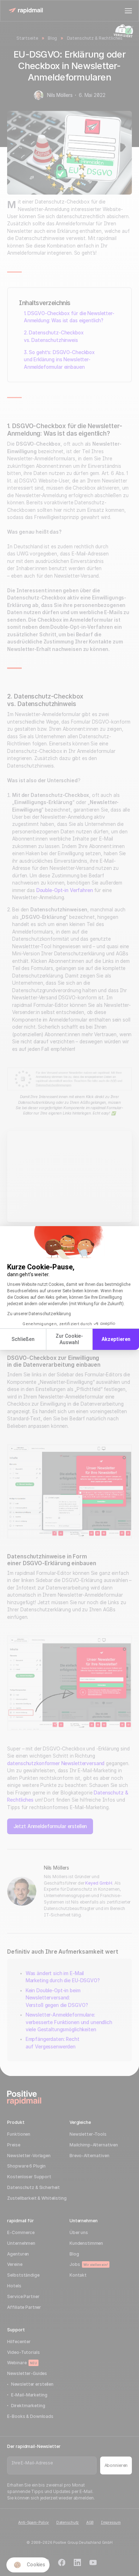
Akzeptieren (116, 1339)
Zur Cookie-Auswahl (69, 1339)
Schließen (23, 1339)
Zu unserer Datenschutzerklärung (39, 1314)
